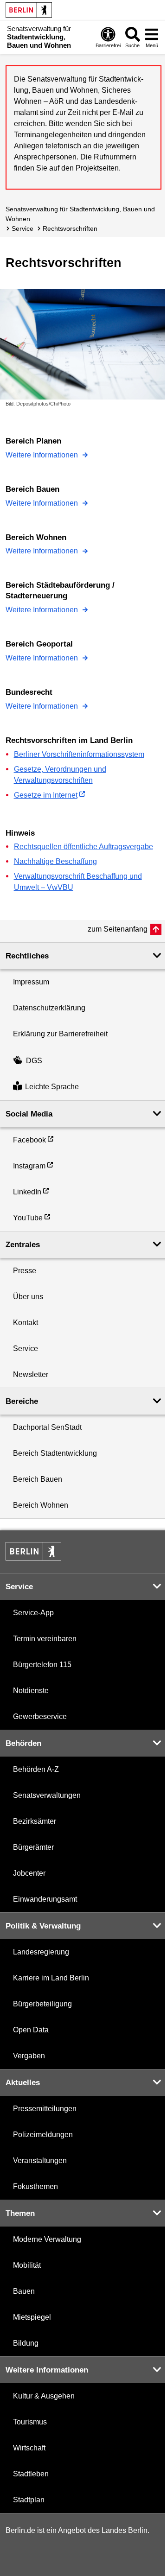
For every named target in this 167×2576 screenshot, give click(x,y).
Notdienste (31, 1691)
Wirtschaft (29, 2448)
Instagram (29, 1166)
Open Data (31, 2030)
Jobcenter (29, 1873)
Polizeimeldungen (43, 2135)
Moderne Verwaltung (47, 2239)
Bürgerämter (33, 1847)
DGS (34, 1061)
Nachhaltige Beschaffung (55, 861)
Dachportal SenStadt (47, 1427)
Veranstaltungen (40, 2160)
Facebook (29, 1140)
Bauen (24, 2291)
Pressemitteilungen (45, 2109)
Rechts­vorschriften (70, 228)
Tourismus (30, 2422)
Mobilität (27, 2265)
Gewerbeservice (40, 1716)
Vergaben (29, 2056)
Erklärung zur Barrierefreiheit (60, 1034)
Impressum (31, 982)
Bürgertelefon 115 (42, 1665)
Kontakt (26, 1323)
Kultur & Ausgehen (44, 2396)
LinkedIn (27, 1192)
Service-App (33, 1613)
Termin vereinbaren (45, 1639)
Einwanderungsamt (45, 1899)
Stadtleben (31, 2474)
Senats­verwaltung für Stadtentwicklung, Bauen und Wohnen (80, 214)
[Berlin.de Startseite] (29, 10)
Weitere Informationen (43, 455)
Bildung (26, 2343)
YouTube (28, 1218)
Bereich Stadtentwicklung (55, 1453)
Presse (25, 1271)
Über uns (28, 1297)
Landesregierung (41, 1952)
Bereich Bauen (38, 1479)
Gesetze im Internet (46, 795)
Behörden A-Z (36, 1769)
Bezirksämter (35, 1821)
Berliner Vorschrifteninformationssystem (79, 754)
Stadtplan (29, 2500)
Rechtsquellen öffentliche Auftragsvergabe (83, 847)
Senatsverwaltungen (47, 1795)
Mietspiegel (32, 2317)
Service (22, 228)
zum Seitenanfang (118, 929)
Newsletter (31, 1374)
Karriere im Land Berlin (51, 1978)
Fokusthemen (35, 2186)
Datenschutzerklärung (49, 1008)
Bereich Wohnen (41, 1505)
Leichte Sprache (52, 1087)
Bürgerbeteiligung (42, 2004)
